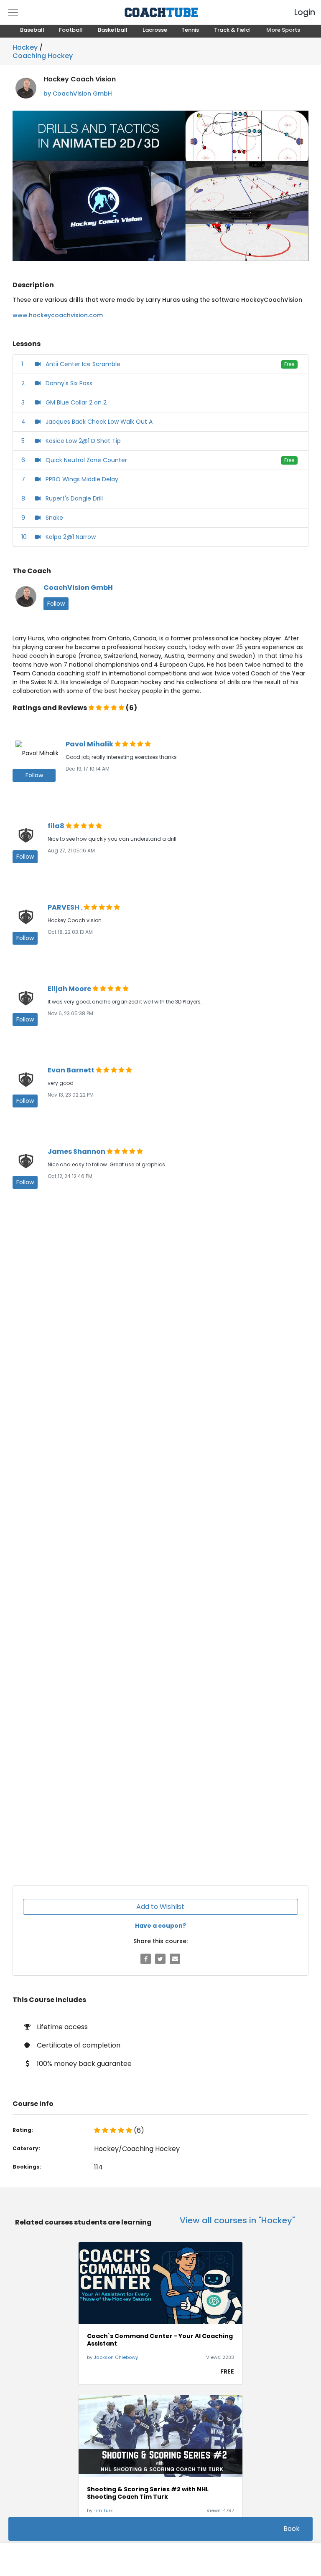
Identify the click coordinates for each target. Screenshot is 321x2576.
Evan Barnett (72, 1070)
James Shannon (77, 1151)
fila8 (57, 826)
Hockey (25, 47)
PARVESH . (66, 907)
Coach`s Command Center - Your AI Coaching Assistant (160, 2340)
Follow (56, 604)
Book (292, 2529)
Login (298, 12)
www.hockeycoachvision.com (58, 315)
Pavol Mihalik (90, 744)
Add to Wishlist (160, 1907)
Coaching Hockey (43, 54)
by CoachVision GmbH (78, 94)
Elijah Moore (70, 989)
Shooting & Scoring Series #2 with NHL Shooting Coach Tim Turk (148, 2493)
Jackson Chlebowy (116, 2357)
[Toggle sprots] (13, 13)
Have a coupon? (160, 1926)
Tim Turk (103, 2510)
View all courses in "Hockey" (237, 2220)
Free (289, 364)
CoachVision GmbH (78, 588)
